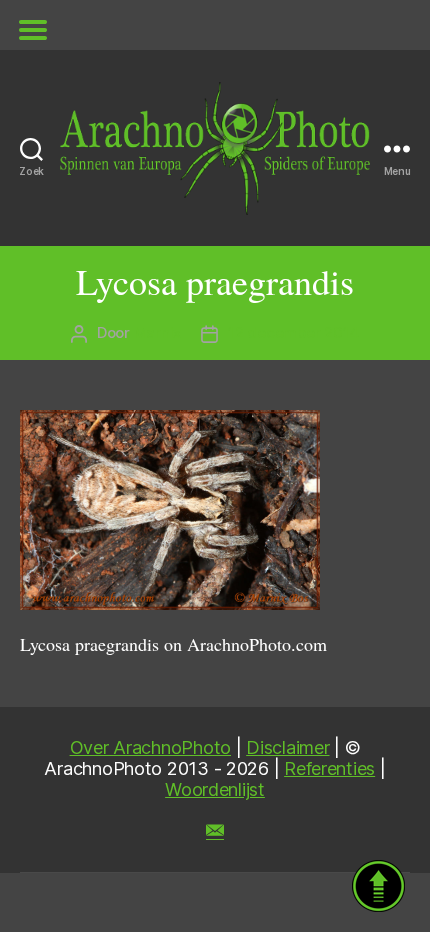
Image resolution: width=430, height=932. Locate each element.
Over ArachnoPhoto (150, 747)
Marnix (157, 332)
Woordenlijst (215, 789)
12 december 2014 (293, 332)
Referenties (329, 768)
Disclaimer (287, 747)
